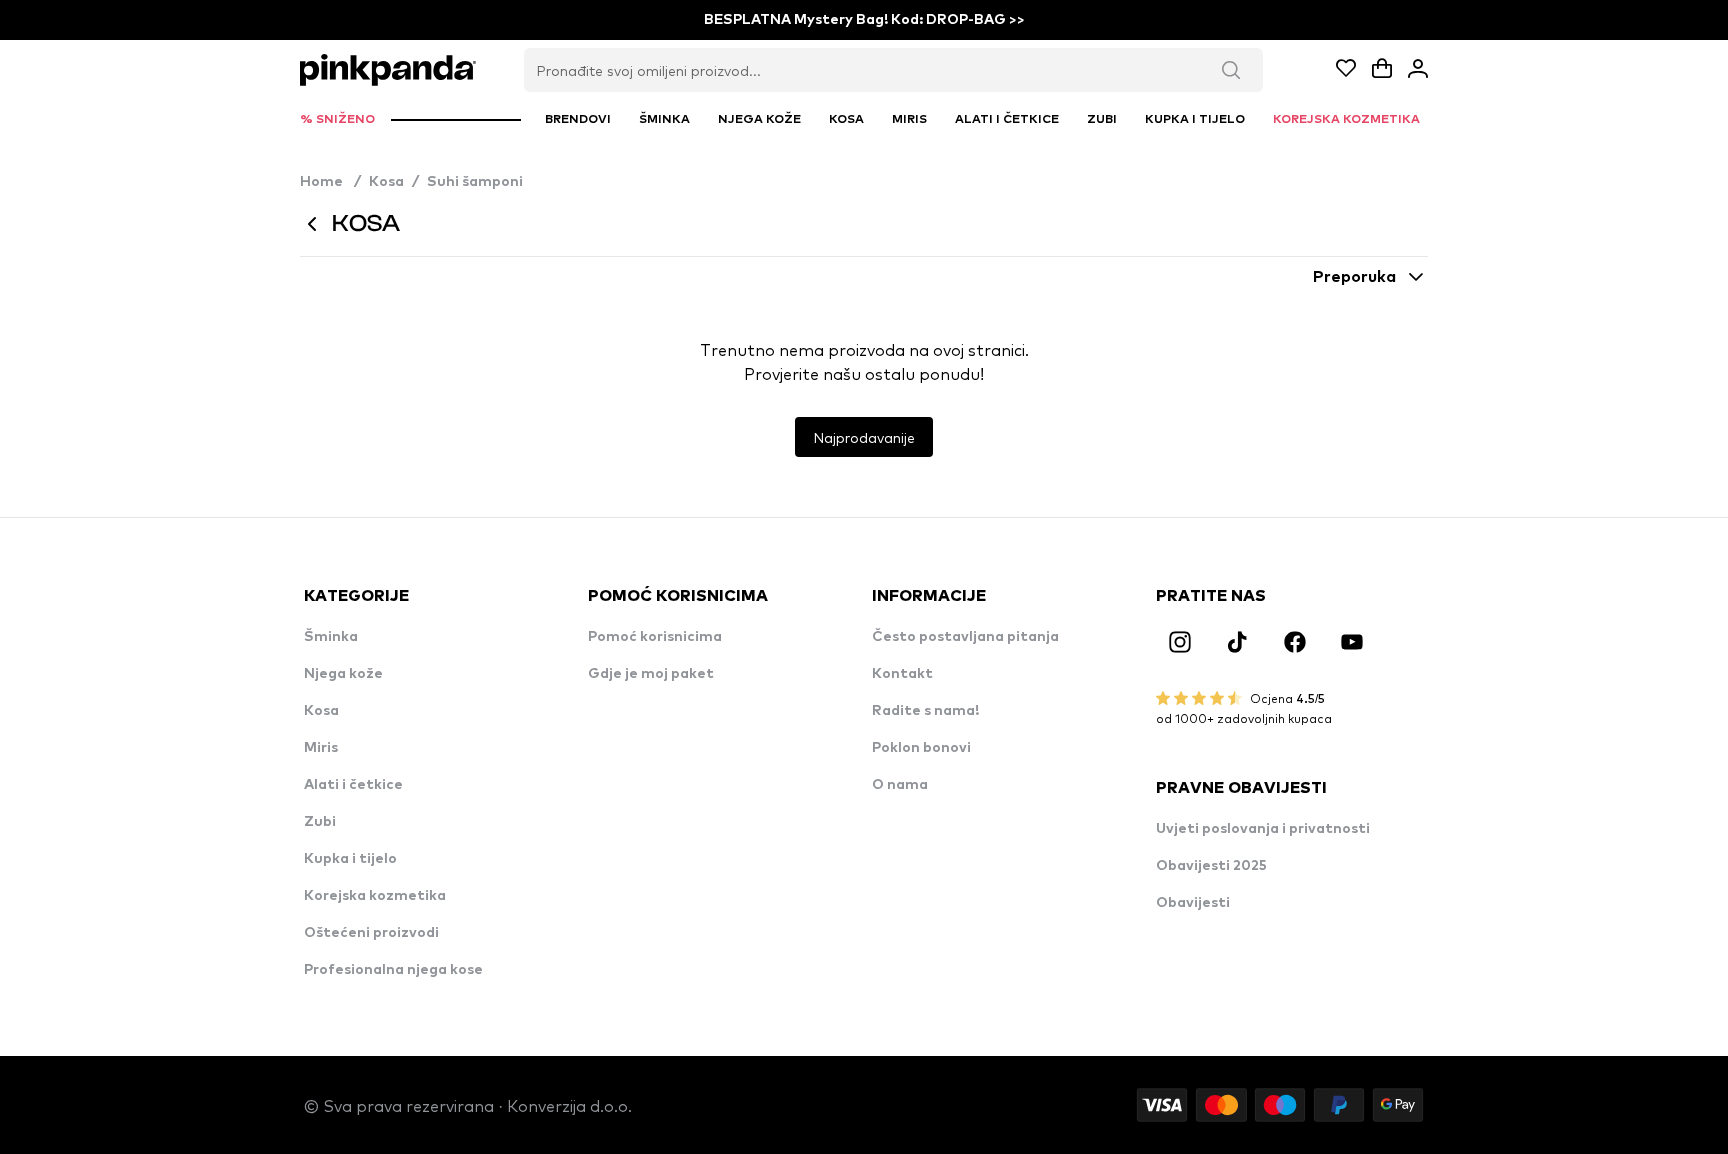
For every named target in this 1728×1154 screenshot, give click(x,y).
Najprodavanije (864, 437)
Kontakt (902, 674)
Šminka (331, 637)
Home (330, 182)
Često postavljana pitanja (965, 637)
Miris (321, 748)
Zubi (320, 822)
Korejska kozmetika (375, 896)
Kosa (386, 182)
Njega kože (343, 674)
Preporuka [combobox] (1354, 277)
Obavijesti (1193, 903)
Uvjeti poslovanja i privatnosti (1263, 829)
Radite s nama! (925, 711)
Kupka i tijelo (350, 859)
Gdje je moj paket (651, 674)
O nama (900, 785)
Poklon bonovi (921, 748)
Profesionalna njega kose (393, 970)
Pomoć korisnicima (655, 637)
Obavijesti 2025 (1211, 866)
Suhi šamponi (475, 182)
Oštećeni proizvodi (371, 933)
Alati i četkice (353, 785)
